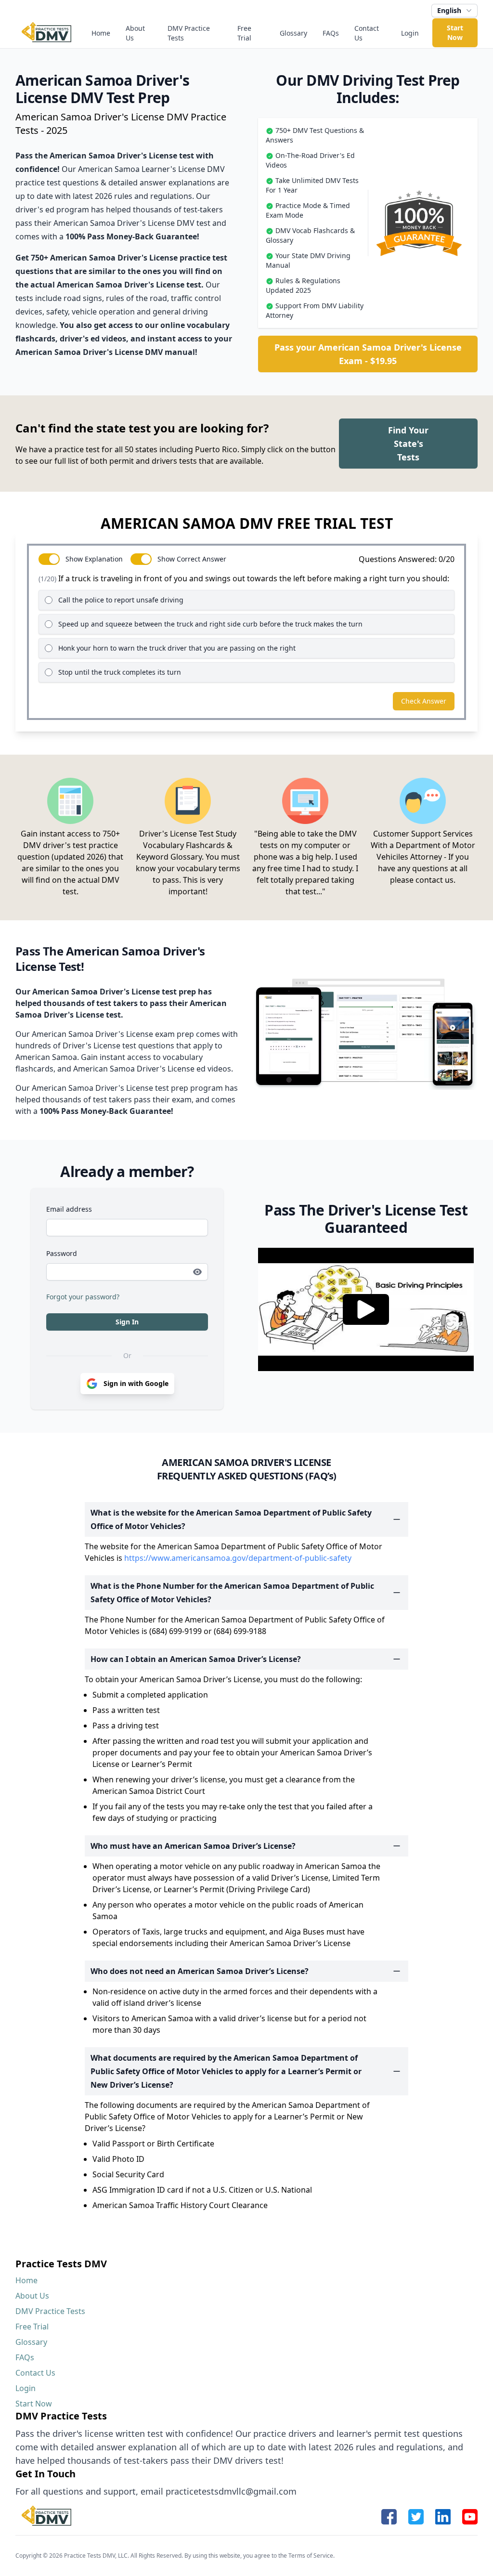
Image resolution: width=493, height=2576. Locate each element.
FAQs (331, 33)
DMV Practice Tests (189, 33)
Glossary (293, 33)
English (449, 10)
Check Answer (424, 701)
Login (410, 33)
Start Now (455, 33)
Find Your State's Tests (408, 444)
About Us (135, 33)
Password (62, 1253)
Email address (69, 1209)
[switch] (49, 559)
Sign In (127, 1322)
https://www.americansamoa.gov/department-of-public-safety (238, 1558)
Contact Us (367, 33)
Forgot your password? (83, 1297)
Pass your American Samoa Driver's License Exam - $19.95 (368, 354)
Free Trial (244, 33)
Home (101, 33)
